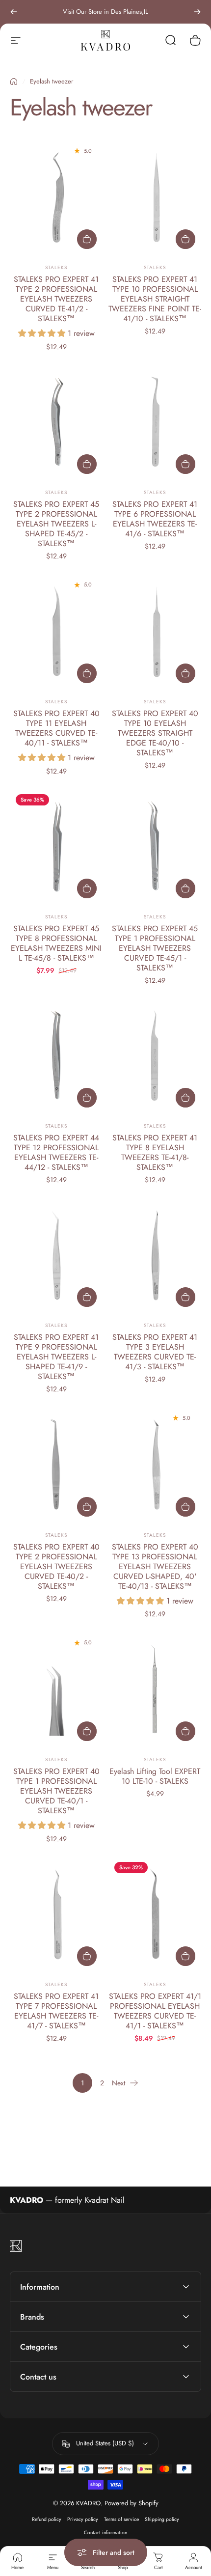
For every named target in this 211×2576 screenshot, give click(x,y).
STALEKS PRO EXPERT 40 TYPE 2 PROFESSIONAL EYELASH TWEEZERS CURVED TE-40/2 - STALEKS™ (56, 1566)
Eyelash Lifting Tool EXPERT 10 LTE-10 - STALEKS (155, 1776)
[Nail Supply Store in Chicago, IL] (105, 40)
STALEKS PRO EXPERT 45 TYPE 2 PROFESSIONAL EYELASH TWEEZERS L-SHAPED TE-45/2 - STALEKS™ (56, 524)
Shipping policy (162, 2519)
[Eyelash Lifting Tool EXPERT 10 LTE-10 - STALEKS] (155, 1689)
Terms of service (121, 2519)
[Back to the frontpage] (14, 82)
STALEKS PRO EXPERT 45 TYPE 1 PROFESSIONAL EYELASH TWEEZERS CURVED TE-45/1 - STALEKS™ (155, 948)
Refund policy (47, 2519)
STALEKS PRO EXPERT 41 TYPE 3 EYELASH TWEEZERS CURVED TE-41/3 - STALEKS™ (155, 1352)
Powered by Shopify (132, 2503)
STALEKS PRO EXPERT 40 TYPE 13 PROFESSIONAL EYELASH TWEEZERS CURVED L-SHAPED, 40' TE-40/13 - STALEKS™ (155, 1566)
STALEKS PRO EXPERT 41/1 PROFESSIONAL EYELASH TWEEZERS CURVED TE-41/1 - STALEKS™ (155, 2011)
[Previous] (14, 12)
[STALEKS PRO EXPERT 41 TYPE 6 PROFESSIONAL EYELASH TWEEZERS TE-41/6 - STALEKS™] (155, 422)
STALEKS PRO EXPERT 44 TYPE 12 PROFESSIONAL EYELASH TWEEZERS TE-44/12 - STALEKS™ (56, 1152)
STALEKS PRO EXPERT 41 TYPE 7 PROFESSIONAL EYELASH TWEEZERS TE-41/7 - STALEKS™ (56, 2011)
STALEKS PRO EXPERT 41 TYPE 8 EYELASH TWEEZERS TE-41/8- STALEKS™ (155, 1152)
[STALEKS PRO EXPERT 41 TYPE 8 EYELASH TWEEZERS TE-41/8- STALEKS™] (155, 1055)
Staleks (56, 267)
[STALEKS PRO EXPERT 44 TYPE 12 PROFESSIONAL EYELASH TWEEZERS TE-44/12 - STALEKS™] (56, 1055)
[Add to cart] (87, 239)
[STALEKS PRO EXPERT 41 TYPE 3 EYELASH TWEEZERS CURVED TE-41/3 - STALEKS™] (155, 1255)
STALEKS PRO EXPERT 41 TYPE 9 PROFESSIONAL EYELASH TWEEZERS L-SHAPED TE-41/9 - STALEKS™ (56, 1357)
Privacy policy (83, 2519)
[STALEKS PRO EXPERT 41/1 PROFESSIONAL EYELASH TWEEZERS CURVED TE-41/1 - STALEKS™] (155, 1914)
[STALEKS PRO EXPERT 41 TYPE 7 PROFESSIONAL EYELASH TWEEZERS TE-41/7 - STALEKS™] (56, 1914)
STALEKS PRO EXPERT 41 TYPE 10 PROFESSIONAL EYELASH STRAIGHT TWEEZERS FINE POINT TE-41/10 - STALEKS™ (155, 299)
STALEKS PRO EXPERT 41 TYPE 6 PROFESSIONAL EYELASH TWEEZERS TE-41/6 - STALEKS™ (155, 519)
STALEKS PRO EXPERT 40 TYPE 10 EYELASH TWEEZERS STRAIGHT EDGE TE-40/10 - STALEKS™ (155, 733)
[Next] (197, 12)
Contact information (105, 2533)
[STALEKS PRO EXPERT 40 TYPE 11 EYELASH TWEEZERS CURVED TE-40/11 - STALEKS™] (56, 631)
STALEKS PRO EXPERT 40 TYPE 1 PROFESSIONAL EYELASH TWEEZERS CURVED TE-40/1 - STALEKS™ (56, 1791)
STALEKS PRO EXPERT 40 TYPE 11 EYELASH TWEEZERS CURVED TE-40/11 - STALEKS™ (56, 728)
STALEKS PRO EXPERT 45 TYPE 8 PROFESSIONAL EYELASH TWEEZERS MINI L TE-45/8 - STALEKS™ (56, 943)
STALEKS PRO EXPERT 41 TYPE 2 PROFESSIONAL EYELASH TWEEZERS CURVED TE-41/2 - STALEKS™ (56, 299)
